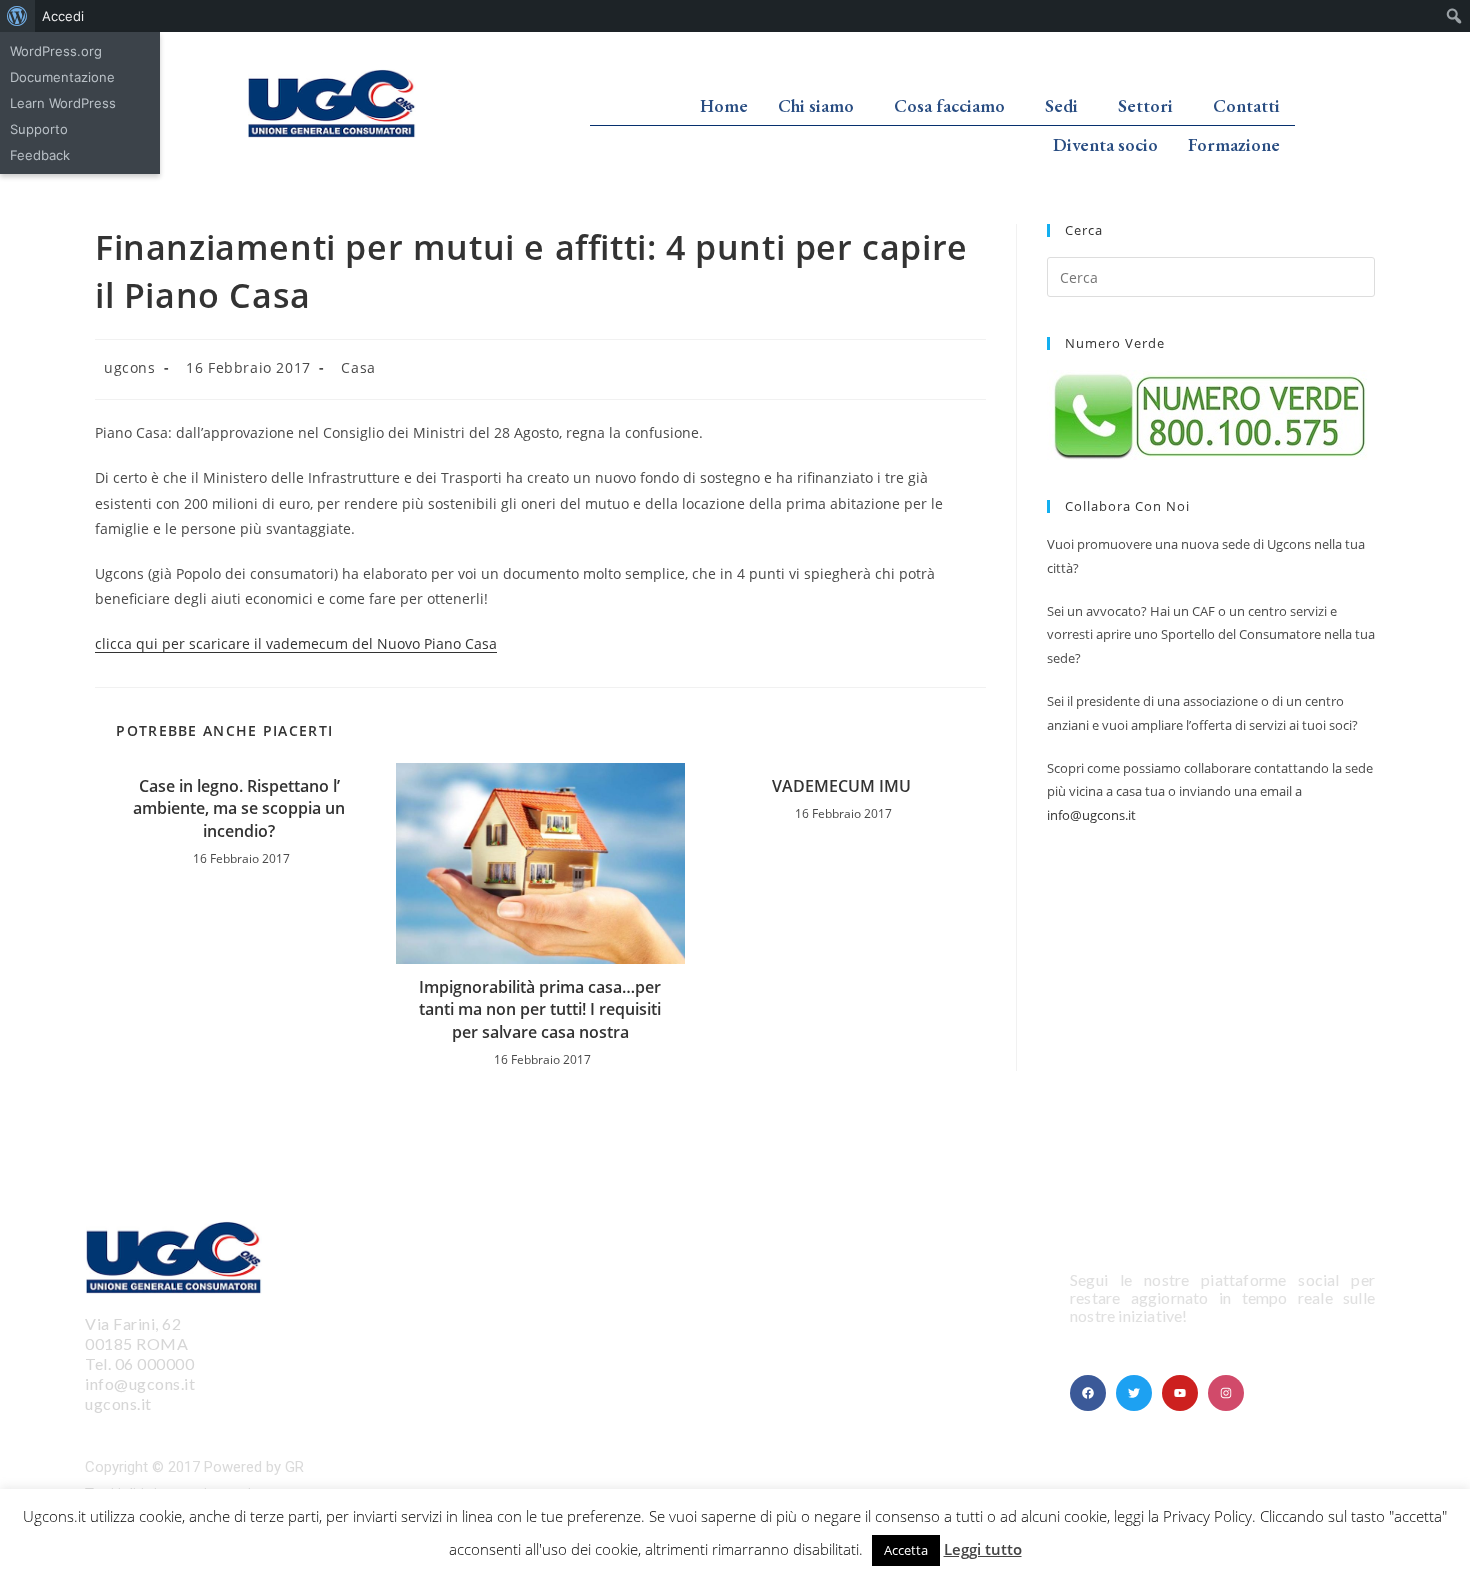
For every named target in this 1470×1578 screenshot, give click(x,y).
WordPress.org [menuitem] (56, 51)
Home (724, 105)
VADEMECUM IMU (841, 786)
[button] (821, 106)
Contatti (1246, 105)
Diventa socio (1105, 144)
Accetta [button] (906, 1550)
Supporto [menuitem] (39, 129)
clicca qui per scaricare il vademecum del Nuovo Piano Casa (296, 643)
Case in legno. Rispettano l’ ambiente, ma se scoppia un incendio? (239, 808)
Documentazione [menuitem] (62, 77)
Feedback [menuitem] (40, 155)
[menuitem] (17, 16)
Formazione (1234, 144)
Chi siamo (816, 105)
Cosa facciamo (949, 105)
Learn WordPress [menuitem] (63, 103)
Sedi (1061, 105)
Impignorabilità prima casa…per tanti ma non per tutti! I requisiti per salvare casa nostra (540, 1009)
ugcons (130, 367)
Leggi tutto (983, 1549)
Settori (1145, 105)
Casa (358, 367)
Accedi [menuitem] (63, 16)
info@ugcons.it (1091, 815)
